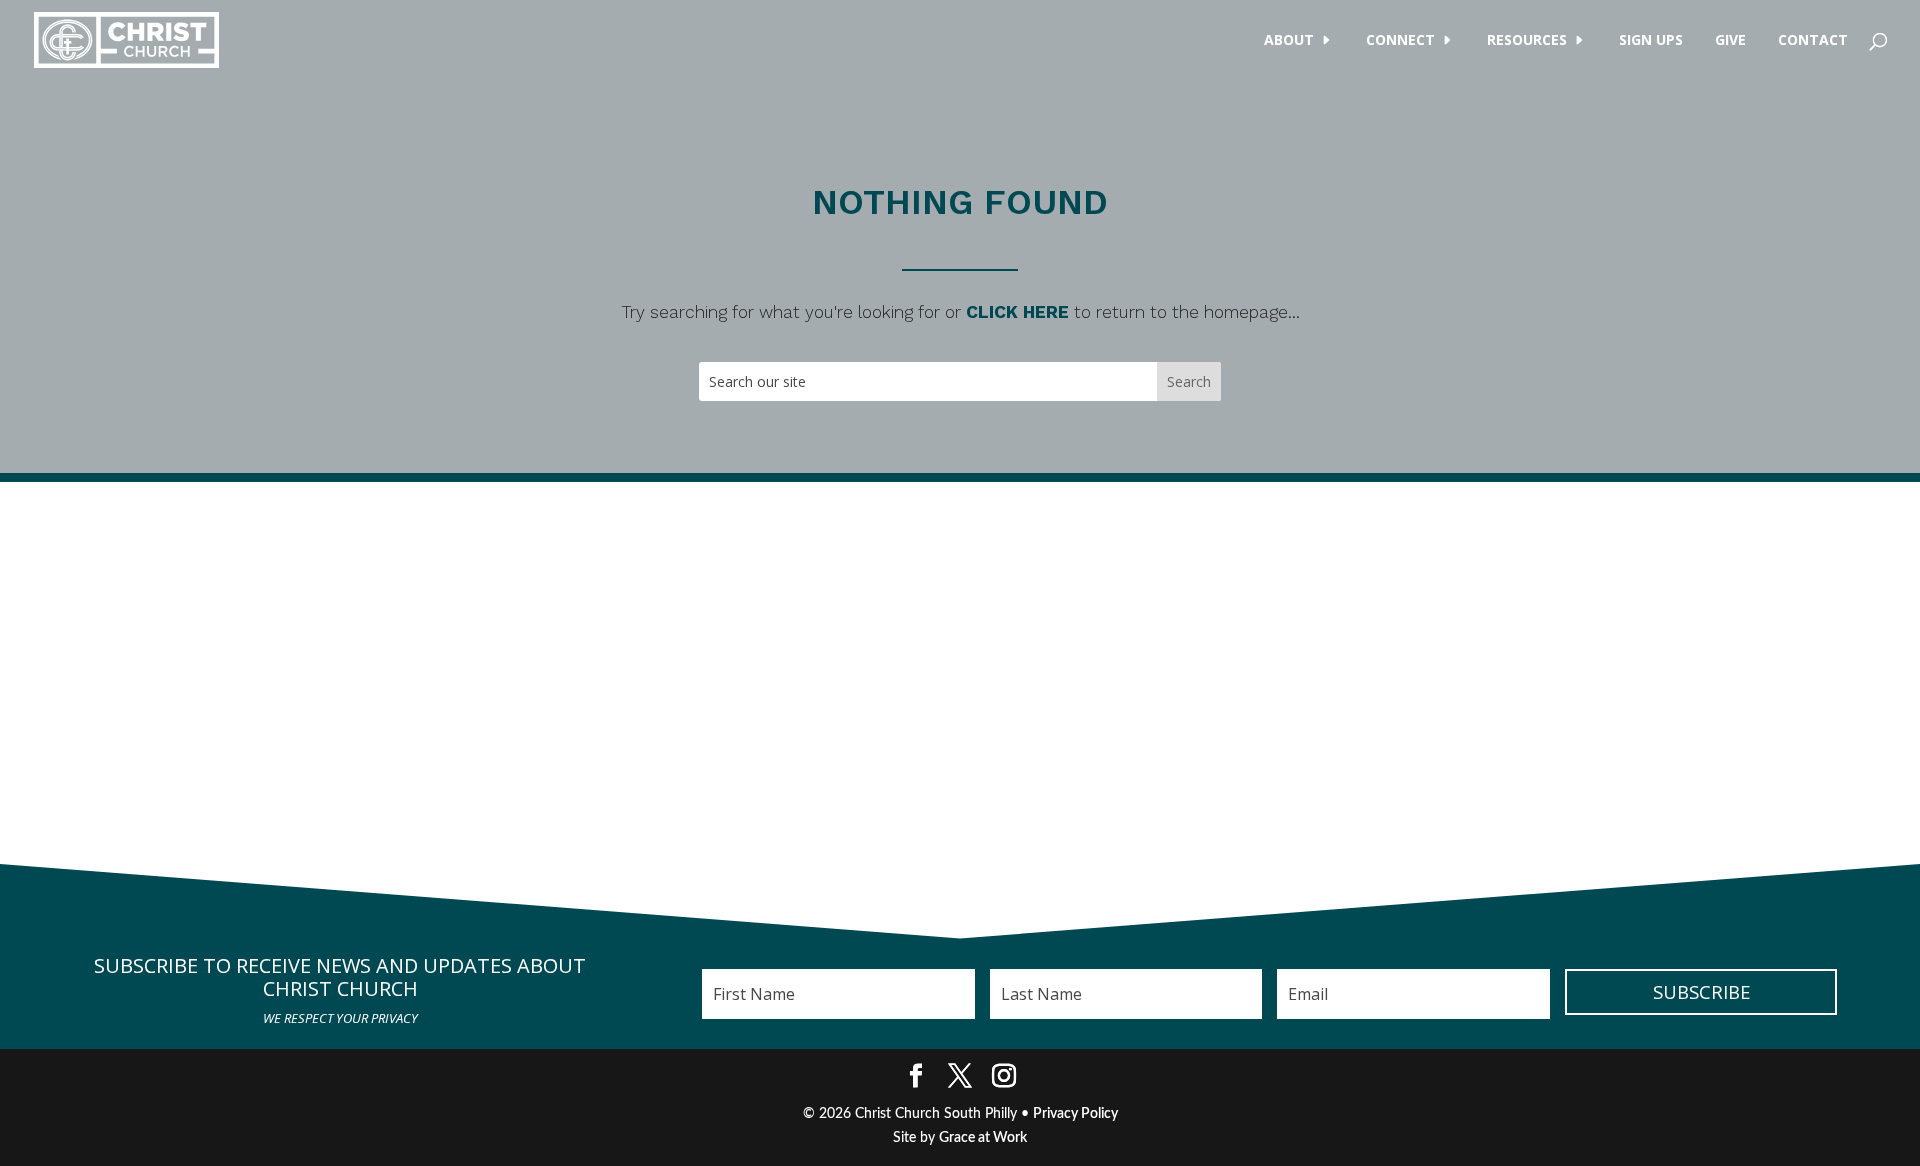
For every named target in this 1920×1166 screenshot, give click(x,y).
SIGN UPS (1651, 41)
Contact (1813, 41)
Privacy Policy (1075, 1114)
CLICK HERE (1017, 312)
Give (1730, 41)
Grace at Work (983, 1138)
